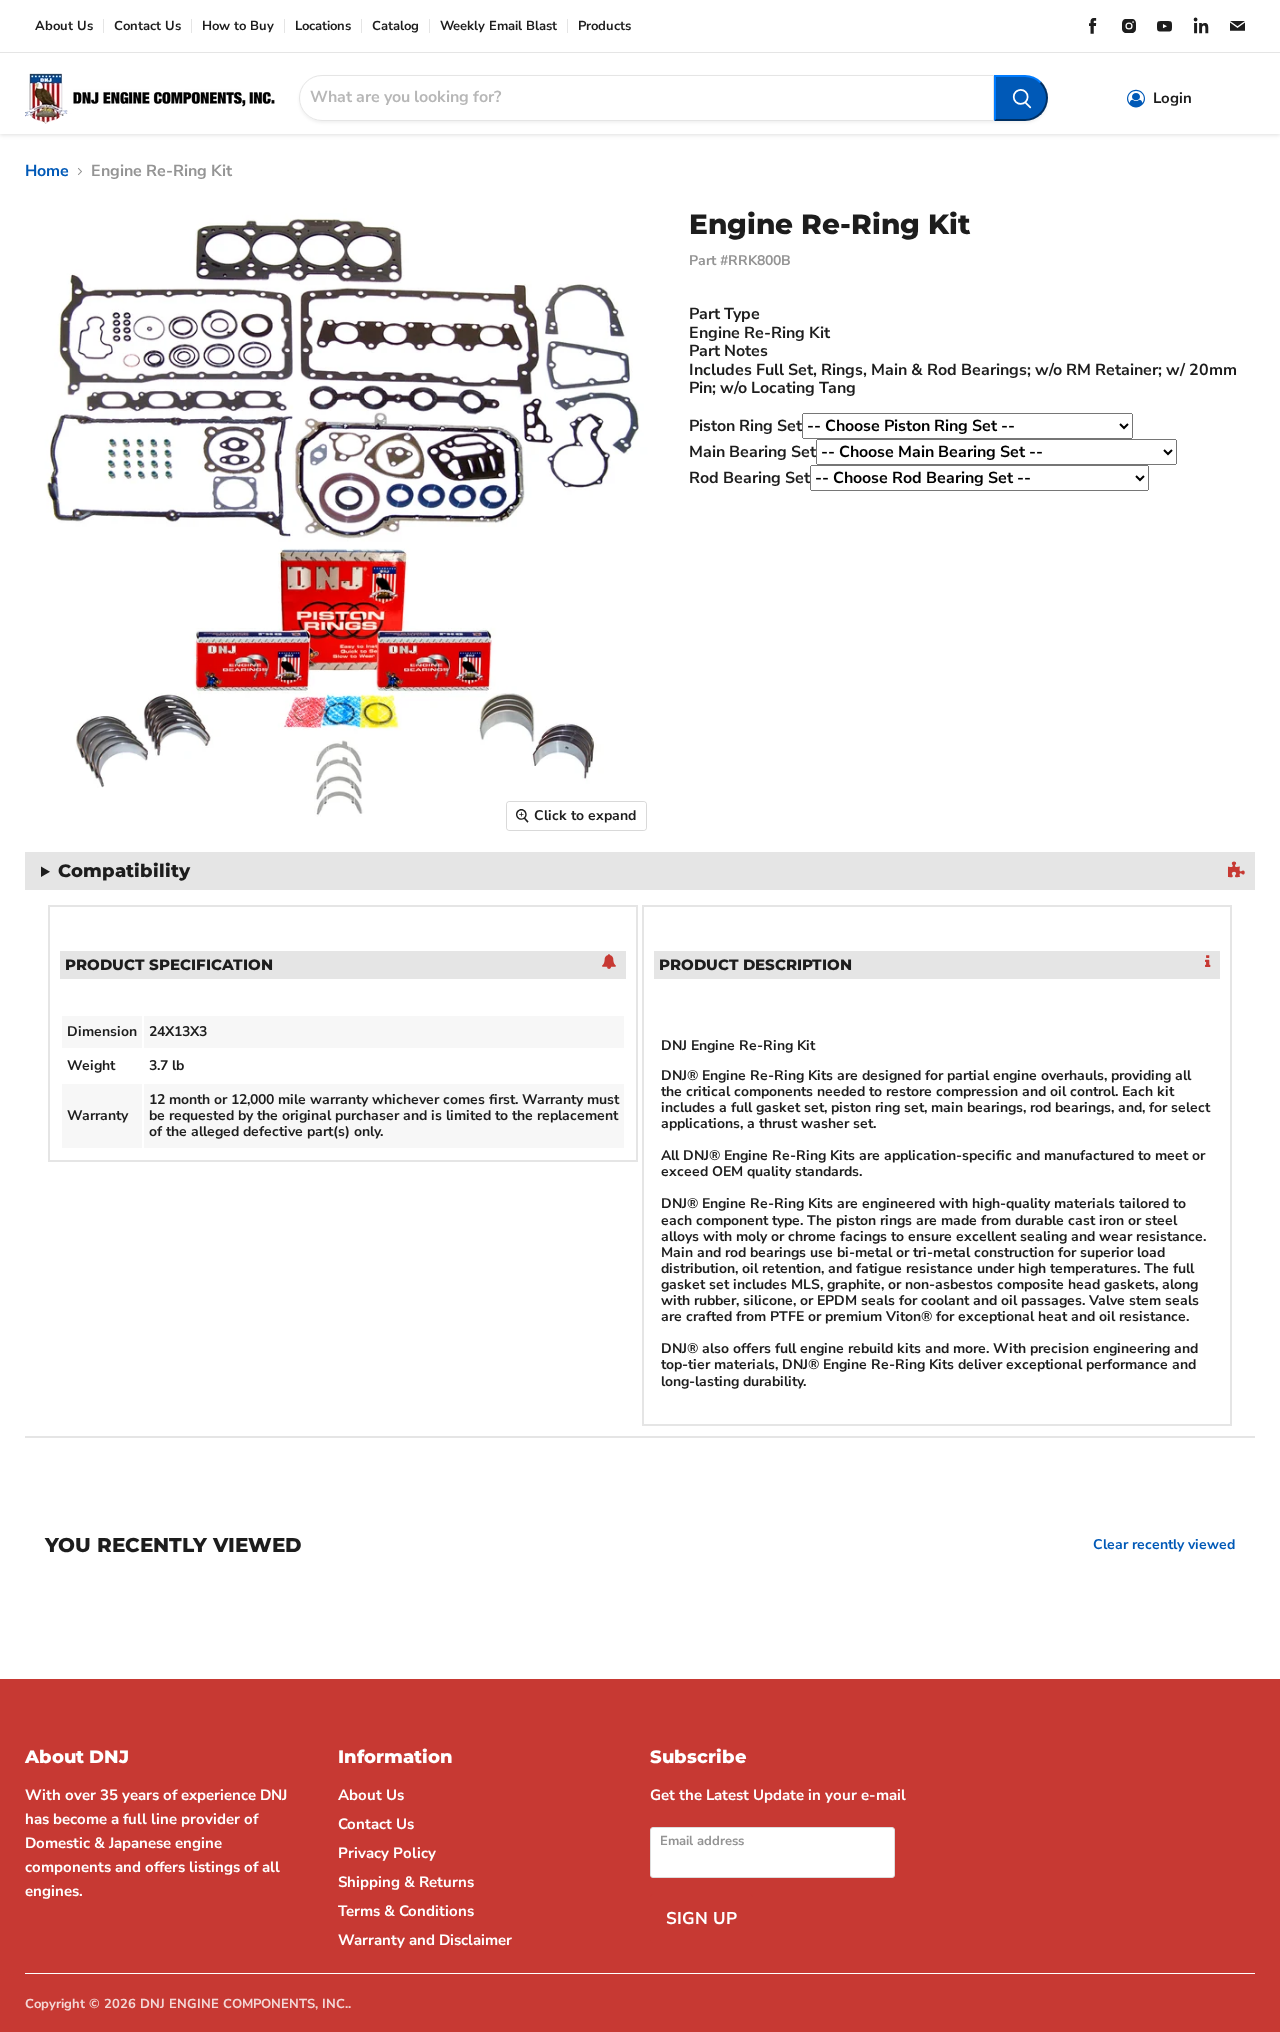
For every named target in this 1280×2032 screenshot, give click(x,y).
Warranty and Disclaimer (425, 1940)
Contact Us (147, 26)
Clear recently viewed (1164, 1545)
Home (47, 171)
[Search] (1021, 98)
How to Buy (238, 26)
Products (604, 26)
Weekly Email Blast (498, 26)
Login (1172, 98)
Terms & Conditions (406, 1911)
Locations (323, 26)
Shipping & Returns (406, 1882)
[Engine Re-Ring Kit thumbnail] (25, 899)
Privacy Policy (387, 1853)
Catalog (395, 26)
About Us (64, 26)
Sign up (701, 1918)
